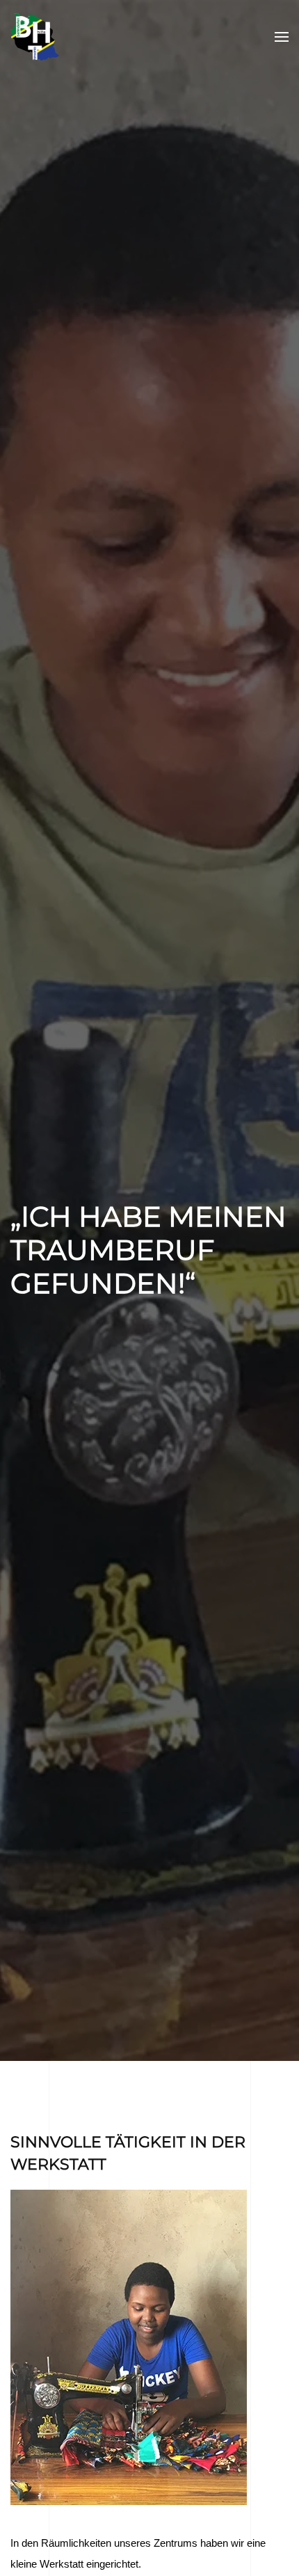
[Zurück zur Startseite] (35, 37)
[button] (282, 37)
